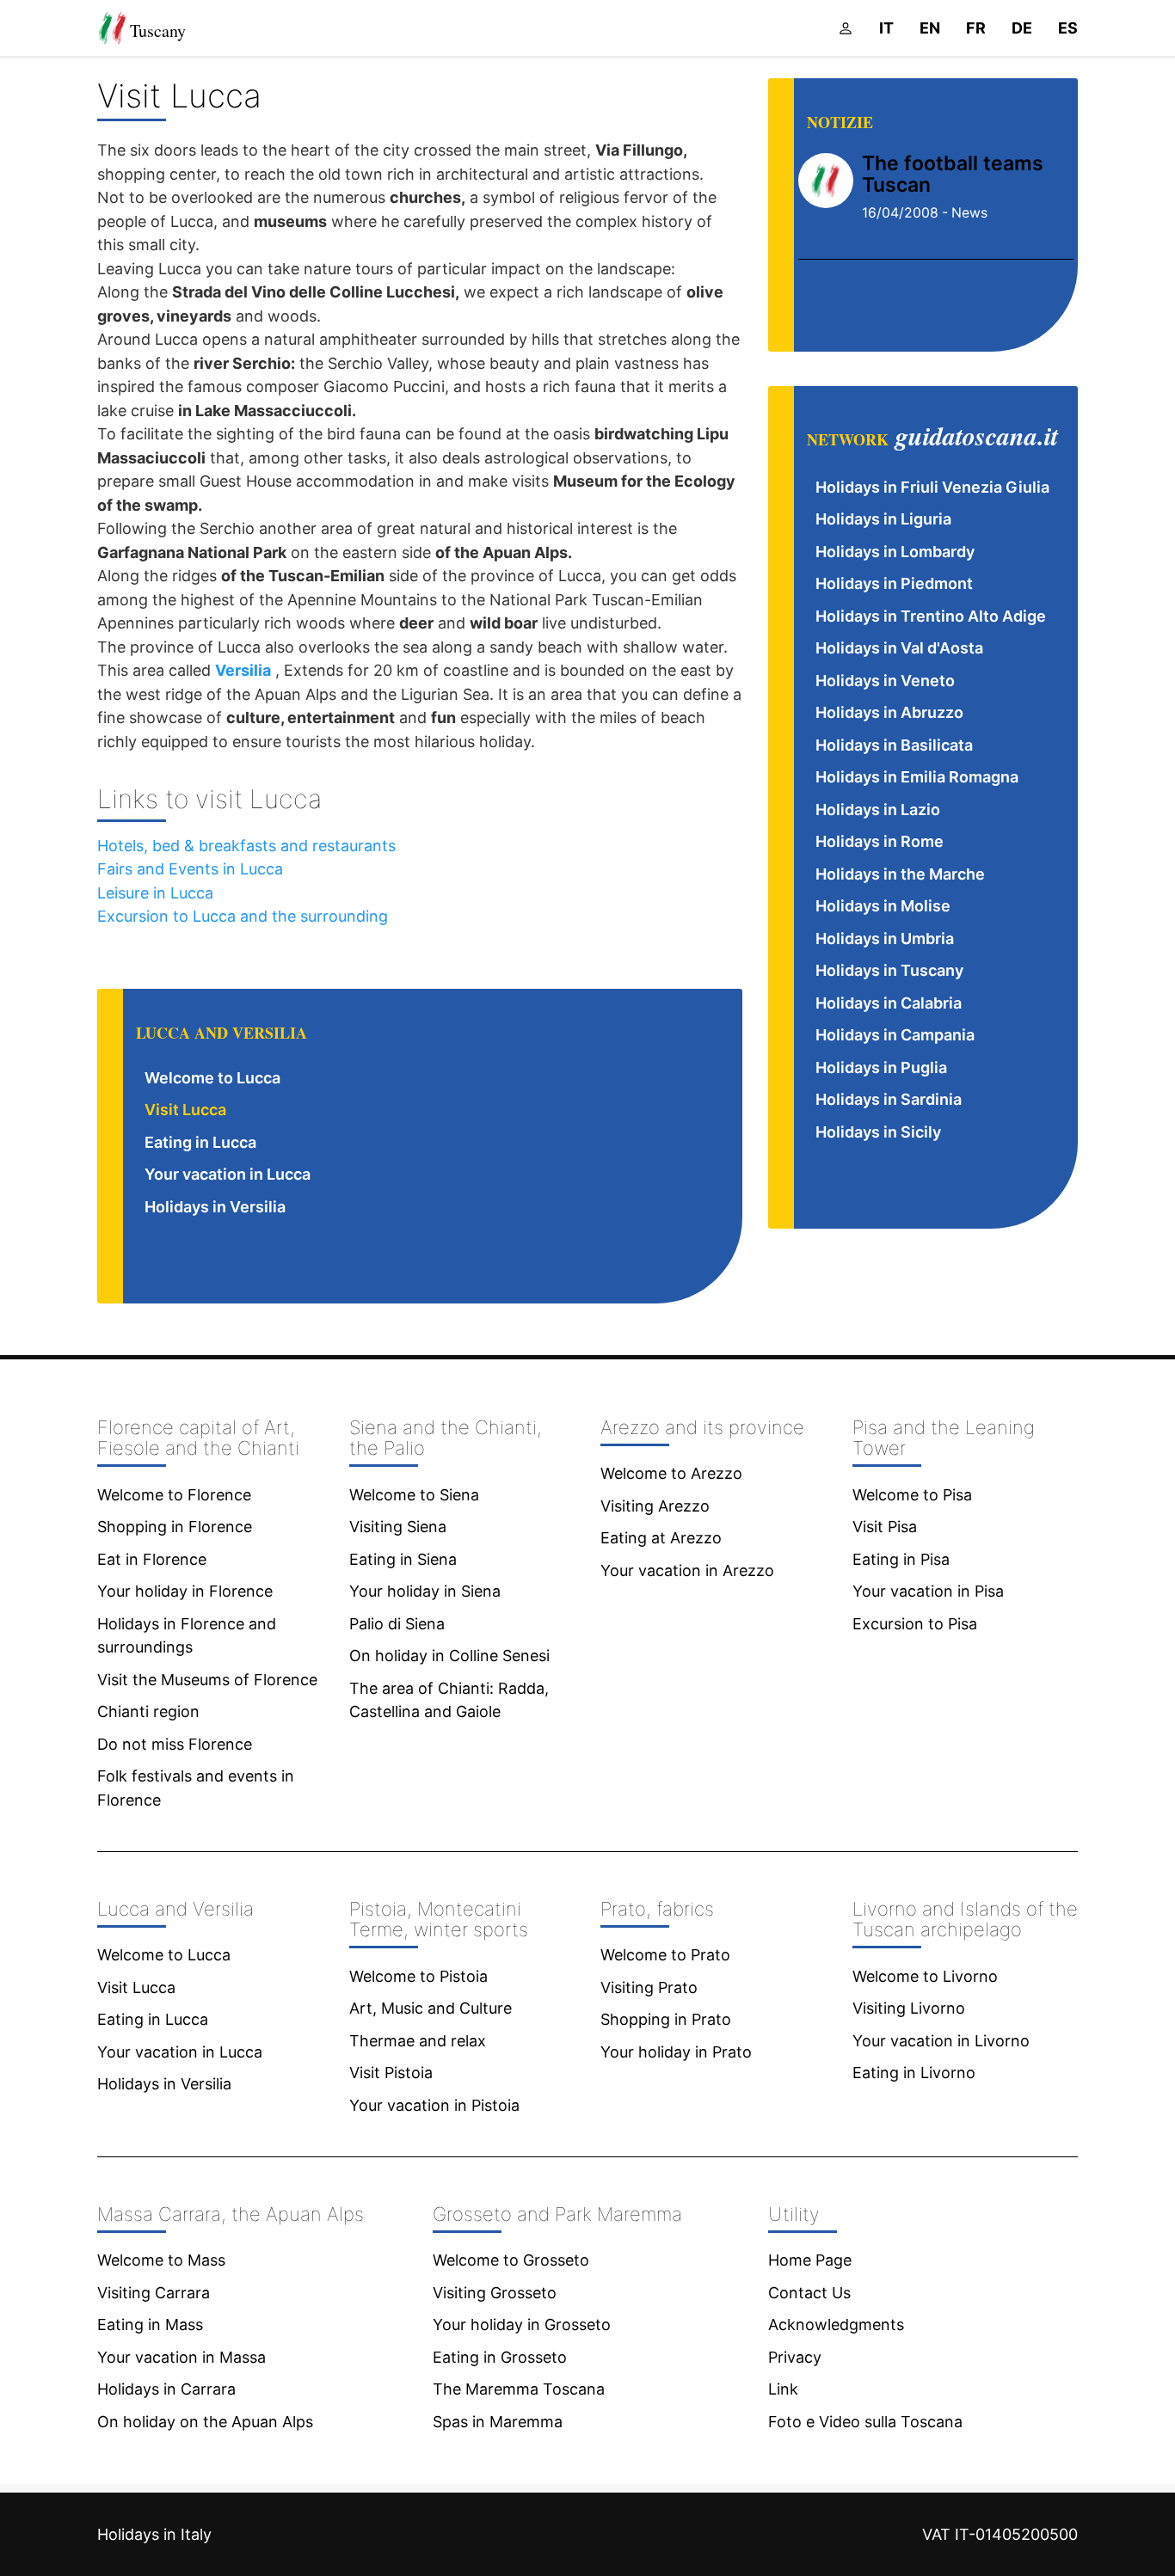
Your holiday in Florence (185, 1591)
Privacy (795, 2357)
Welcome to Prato (665, 1955)
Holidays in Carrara (166, 2389)
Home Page (810, 2260)
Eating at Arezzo (661, 1538)
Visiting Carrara (154, 2293)
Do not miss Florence (175, 1744)
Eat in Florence (152, 1559)
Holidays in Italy (154, 2534)
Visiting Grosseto (495, 2293)
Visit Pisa (885, 1527)
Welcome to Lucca (212, 1078)
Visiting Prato (649, 1987)
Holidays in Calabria (889, 1003)
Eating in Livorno (914, 2073)
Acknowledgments (836, 2325)
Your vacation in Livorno (941, 2041)
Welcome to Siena (414, 1495)
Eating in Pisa (901, 1559)
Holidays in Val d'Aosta (899, 648)
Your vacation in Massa (181, 2357)
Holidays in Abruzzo (889, 712)
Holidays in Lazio (878, 810)
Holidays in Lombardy (895, 552)
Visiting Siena (398, 1527)
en (930, 28)
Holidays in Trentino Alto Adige (931, 616)
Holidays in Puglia (881, 1067)
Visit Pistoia (391, 2073)
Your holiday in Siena (425, 1591)
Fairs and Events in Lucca (190, 869)
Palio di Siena (397, 1624)
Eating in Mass (150, 2325)
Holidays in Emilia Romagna (917, 777)
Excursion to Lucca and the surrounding (243, 916)
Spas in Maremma (498, 2422)
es (1068, 28)
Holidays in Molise (883, 906)
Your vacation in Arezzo (687, 1570)
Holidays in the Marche (900, 874)
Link (783, 2389)
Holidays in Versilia (215, 1207)
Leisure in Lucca (155, 893)
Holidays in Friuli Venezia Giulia (932, 487)
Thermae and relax (418, 2041)
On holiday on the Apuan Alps (205, 2422)
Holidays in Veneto (885, 681)
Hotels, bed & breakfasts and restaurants (246, 846)
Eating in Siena (403, 1559)
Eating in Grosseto (500, 2357)
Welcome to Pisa (912, 1495)
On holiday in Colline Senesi (449, 1656)
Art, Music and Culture (431, 2008)
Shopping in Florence (175, 1527)
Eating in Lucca (200, 1142)
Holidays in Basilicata (894, 745)
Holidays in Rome (880, 841)
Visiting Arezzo (655, 1506)
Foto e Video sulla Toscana (865, 2422)
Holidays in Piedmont (894, 583)
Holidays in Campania (895, 1035)
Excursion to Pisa (915, 1624)
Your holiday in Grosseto (522, 2325)
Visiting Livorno (909, 2008)
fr (976, 28)
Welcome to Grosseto (511, 2260)
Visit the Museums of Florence (207, 1680)
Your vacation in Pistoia (434, 2105)
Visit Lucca (185, 1110)
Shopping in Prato (666, 2019)
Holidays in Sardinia (889, 1099)
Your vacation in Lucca (228, 1174)
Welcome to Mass (161, 2260)
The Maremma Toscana (519, 2389)
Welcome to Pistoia (418, 1976)
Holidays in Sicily (878, 1132)
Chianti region (148, 1711)
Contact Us (809, 2293)
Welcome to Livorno (925, 1976)
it (886, 28)
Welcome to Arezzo (671, 1473)
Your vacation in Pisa (928, 1591)
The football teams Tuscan (953, 174)
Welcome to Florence (174, 1495)
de (1022, 28)
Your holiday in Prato (676, 2052)
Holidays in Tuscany (889, 970)
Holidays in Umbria (885, 938)
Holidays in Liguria (883, 519)
